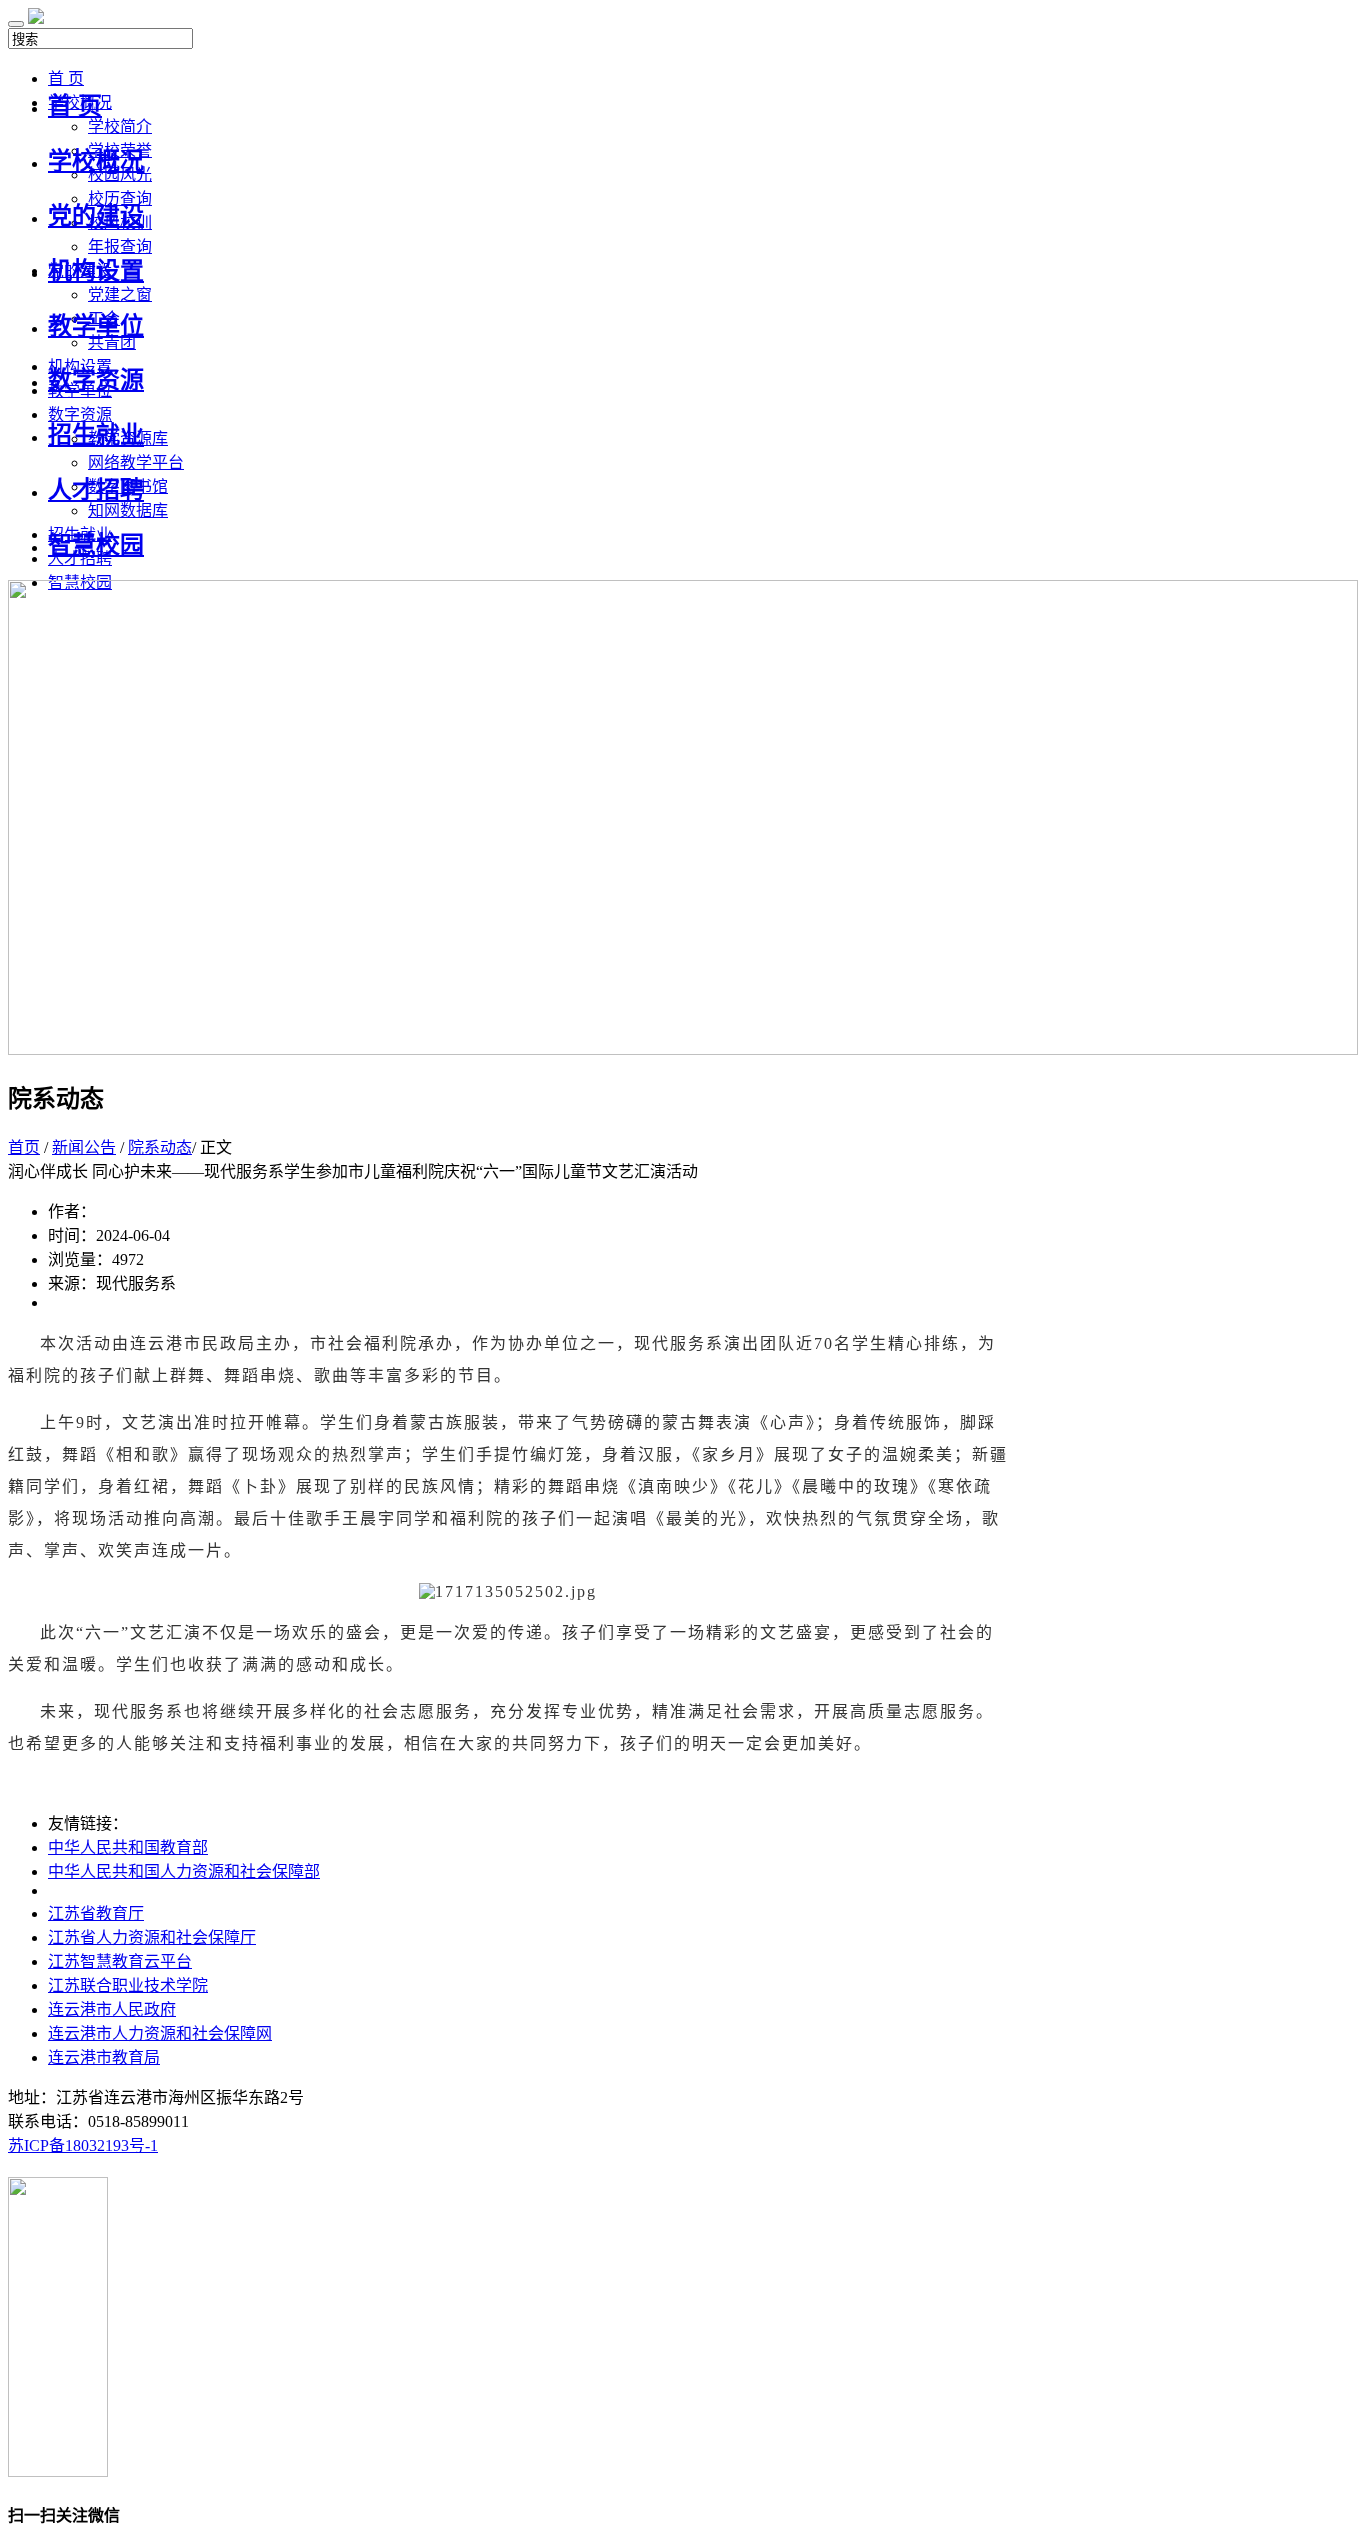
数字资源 (96, 380)
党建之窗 (120, 294)
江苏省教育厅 (96, 1913)
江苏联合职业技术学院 (128, 1985)
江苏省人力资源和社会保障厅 (152, 1937)
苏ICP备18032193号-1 (83, 2145)
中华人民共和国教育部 (128, 1847)
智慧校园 (96, 545)
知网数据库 (128, 510)
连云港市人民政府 (112, 2009)
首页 (24, 1147)
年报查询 (120, 246)
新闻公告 (84, 1147)
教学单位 (96, 326)
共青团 (112, 342)
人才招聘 (96, 490)
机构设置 (96, 271)
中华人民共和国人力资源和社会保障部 (184, 1871)
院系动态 (160, 1147)
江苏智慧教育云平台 (120, 1961)
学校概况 (96, 161)
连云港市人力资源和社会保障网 (160, 2033)
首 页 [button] (66, 78)
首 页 (75, 106)
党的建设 (96, 216)
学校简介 (120, 126)
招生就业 (96, 435)
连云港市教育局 (104, 2057)
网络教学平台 (136, 462)
